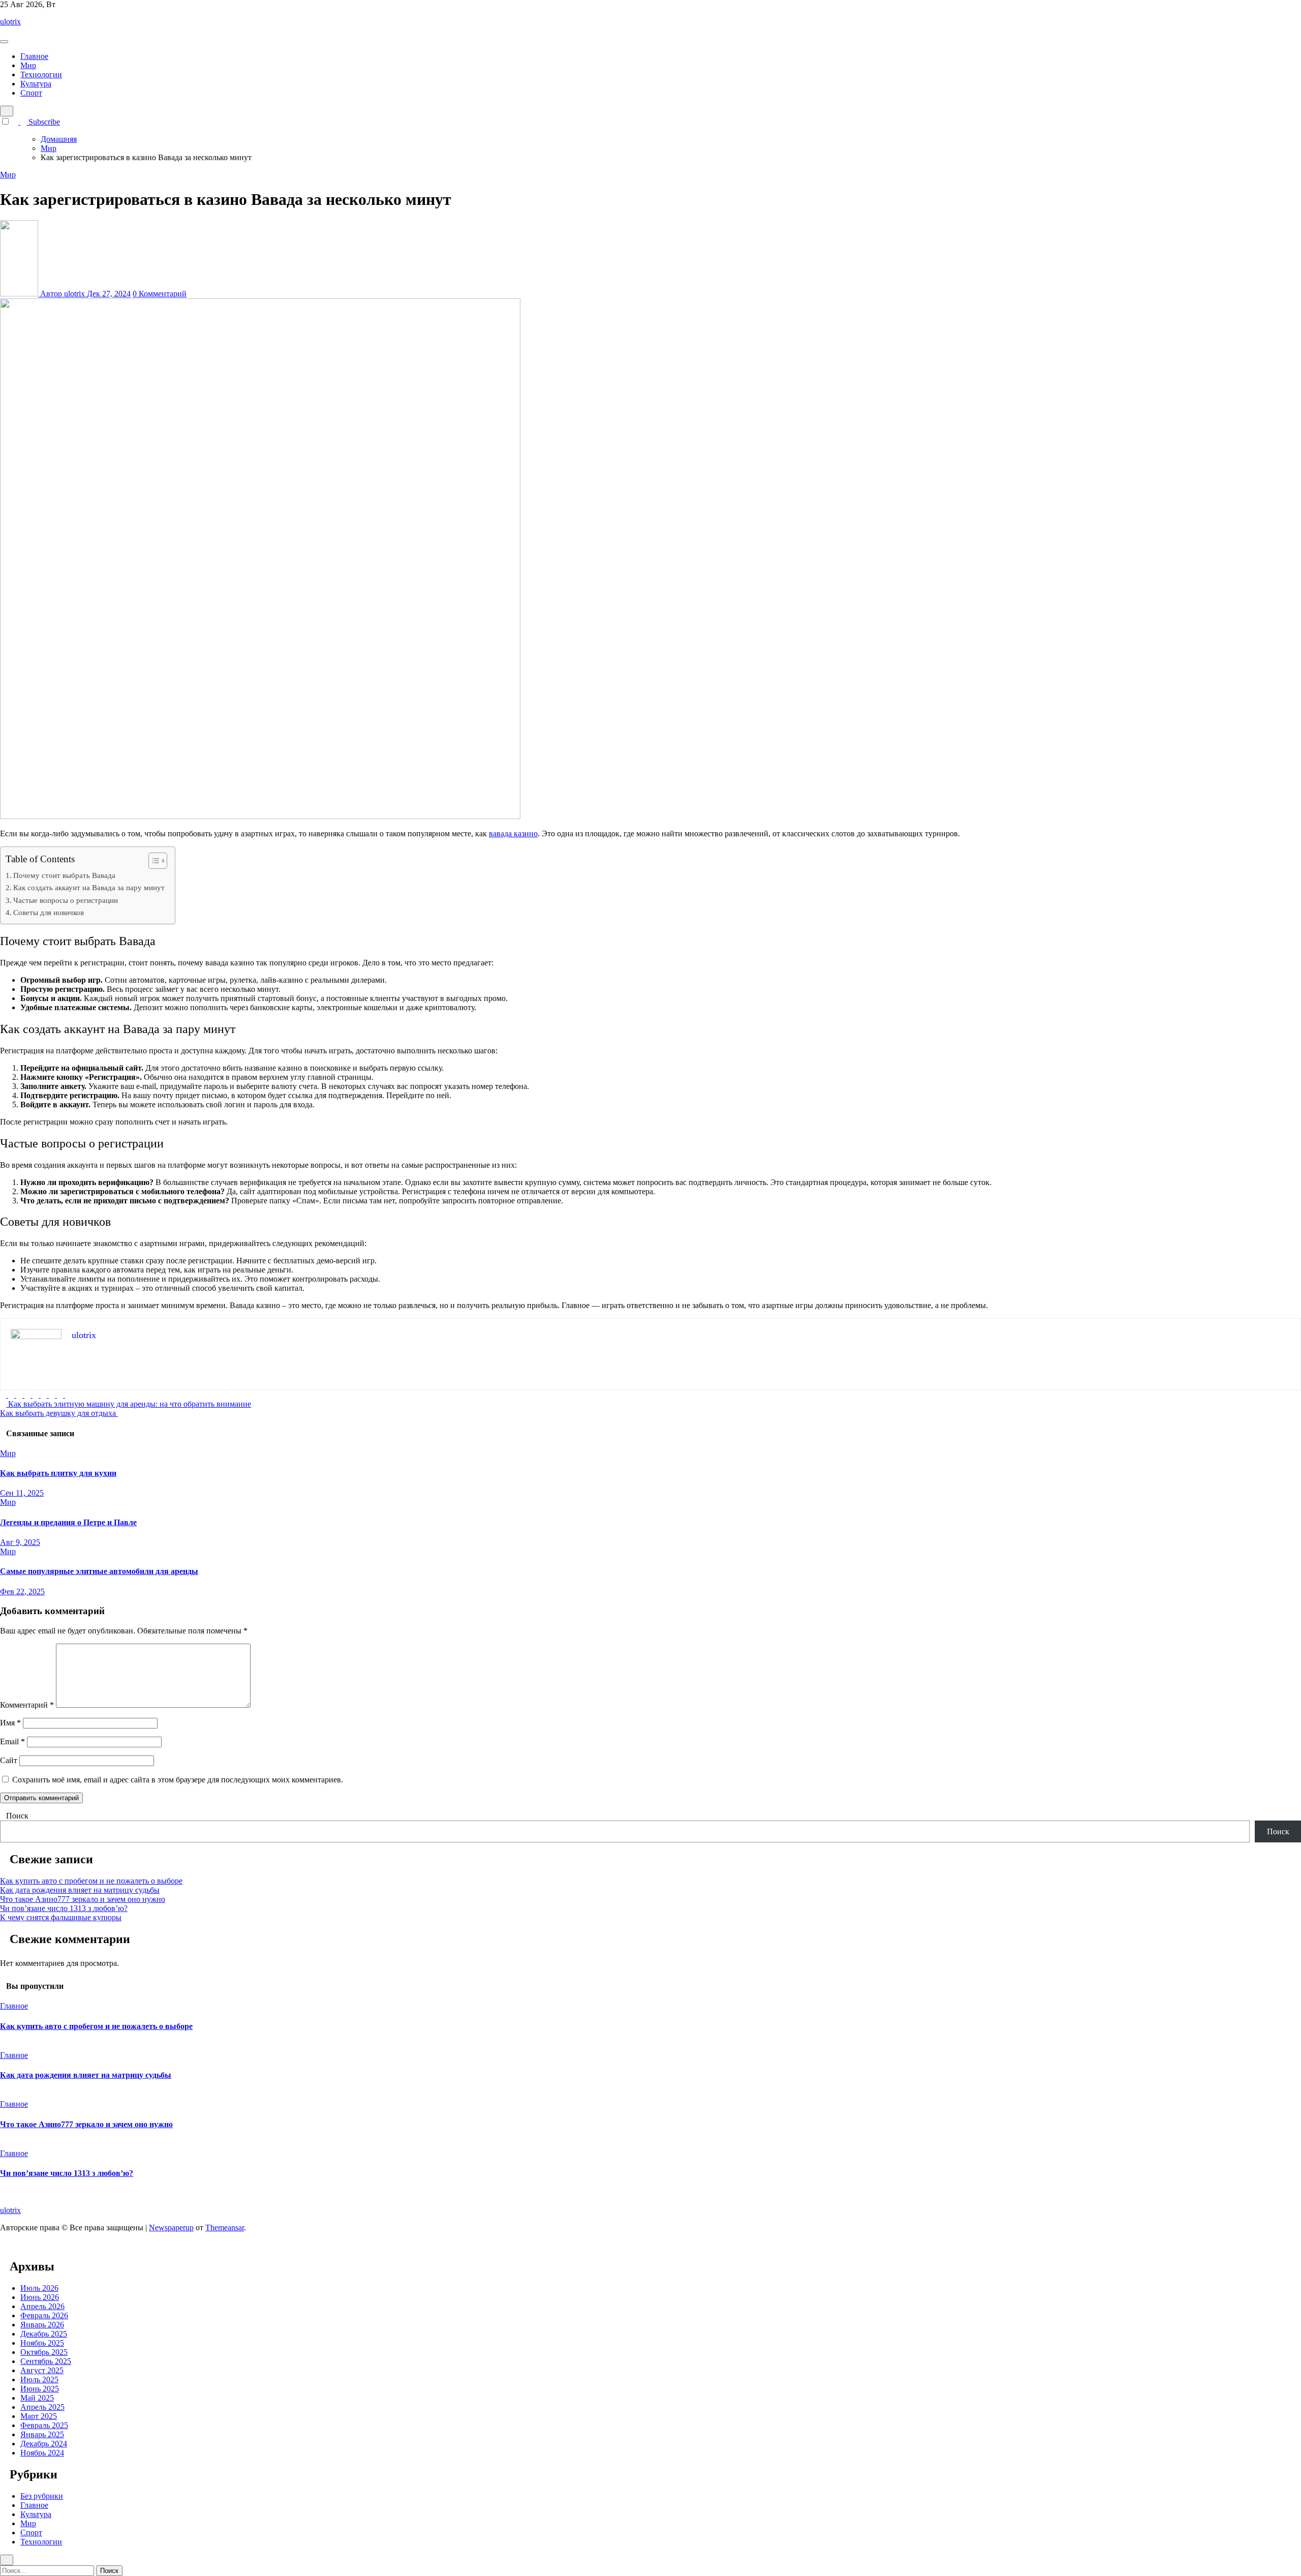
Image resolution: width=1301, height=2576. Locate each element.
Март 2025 (39, 2416)
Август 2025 (42, 2370)
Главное (34, 56)
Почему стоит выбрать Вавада (64, 875)
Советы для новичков (49, 912)
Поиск (17, 1816)
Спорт (31, 93)
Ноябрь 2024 (42, 2453)
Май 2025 (37, 2398)
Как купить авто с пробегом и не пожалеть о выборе (91, 1881)
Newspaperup (171, 2228)
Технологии (41, 74)
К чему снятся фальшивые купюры (61, 1917)
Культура (36, 84)
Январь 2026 (42, 2325)
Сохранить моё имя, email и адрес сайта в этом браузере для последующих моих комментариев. (178, 1780)
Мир (28, 65)
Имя (10, 1723)
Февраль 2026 (44, 2315)
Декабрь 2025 (44, 2334)
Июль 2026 (39, 2288)
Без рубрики (42, 2496)
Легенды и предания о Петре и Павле (68, 1522)
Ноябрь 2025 (42, 2343)
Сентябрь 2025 (46, 2361)
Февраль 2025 (44, 2425)
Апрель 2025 (42, 2407)
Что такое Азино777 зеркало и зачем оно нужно (83, 1899)
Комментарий (27, 1705)
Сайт (9, 1760)
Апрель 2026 (42, 2306)
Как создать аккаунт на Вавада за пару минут (89, 887)
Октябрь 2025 (44, 2352)
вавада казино (513, 834)
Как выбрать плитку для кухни (58, 1473)
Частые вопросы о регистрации (66, 900)
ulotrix (10, 22)
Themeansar (225, 2228)
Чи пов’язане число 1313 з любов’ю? (64, 1908)
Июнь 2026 (40, 2297)
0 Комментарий (160, 294)
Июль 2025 (39, 2380)
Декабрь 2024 (44, 2444)
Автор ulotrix (63, 294)
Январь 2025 (42, 2434)
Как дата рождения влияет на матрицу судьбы (80, 1890)
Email (12, 1741)
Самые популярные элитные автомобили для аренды (99, 1571)
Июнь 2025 (40, 2389)
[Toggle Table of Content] (153, 861)
